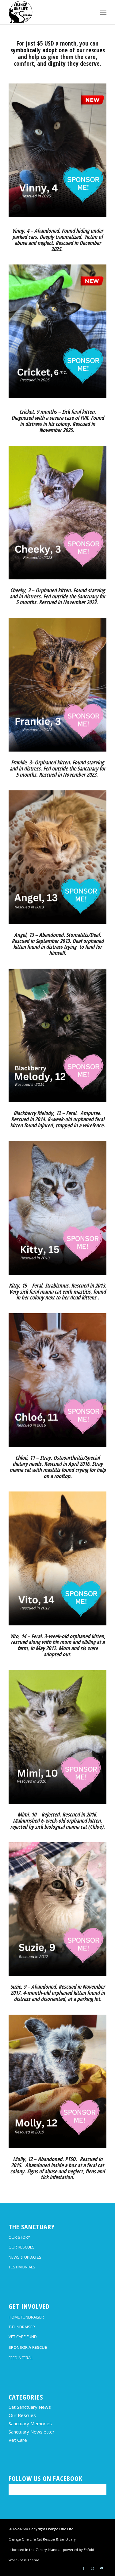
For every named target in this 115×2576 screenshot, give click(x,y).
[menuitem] (103, 13)
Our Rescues (22, 2415)
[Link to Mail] (102, 2568)
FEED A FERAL (21, 2358)
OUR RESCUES (22, 2247)
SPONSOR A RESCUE (28, 2347)
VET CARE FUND (23, 2337)
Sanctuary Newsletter (32, 2432)
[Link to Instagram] (93, 2568)
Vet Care (18, 2440)
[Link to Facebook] (83, 2568)
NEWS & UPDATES (25, 2257)
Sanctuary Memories (30, 2423)
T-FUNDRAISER (22, 2327)
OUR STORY (19, 2237)
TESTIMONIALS (22, 2267)
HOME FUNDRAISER (26, 2317)
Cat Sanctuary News (30, 2407)
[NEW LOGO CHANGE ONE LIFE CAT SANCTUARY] (48, 12)
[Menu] (103, 13)
